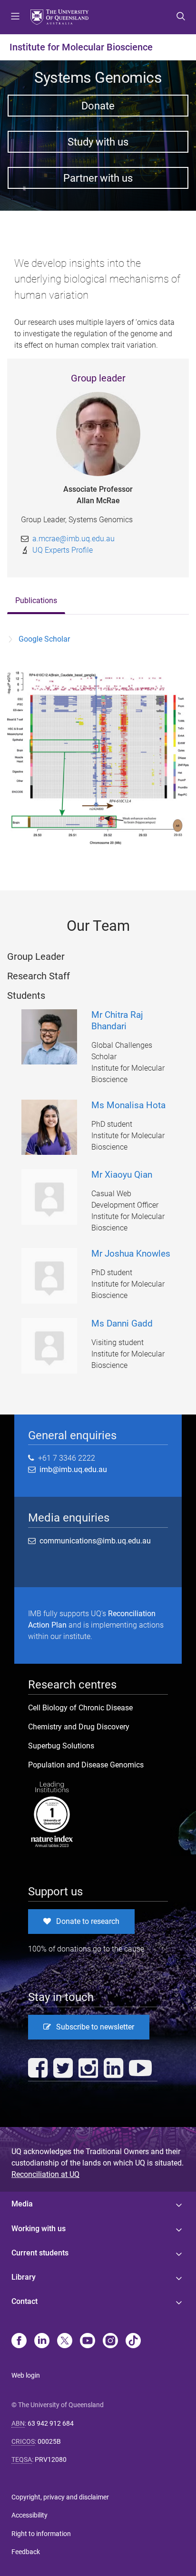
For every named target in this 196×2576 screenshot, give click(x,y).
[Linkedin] (42, 2342)
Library (24, 2277)
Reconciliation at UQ (45, 2174)
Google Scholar (44, 639)
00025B (49, 2441)
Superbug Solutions (61, 1746)
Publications (36, 600)
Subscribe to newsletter (95, 2027)
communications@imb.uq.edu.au (95, 1541)
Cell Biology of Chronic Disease (80, 1708)
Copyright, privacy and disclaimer (60, 2497)
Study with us (98, 142)
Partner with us (98, 178)
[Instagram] (110, 2342)
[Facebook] (19, 2342)
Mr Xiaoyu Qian (122, 1175)
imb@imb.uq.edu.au (71, 1469)
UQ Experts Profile (63, 550)
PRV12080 (51, 2459)
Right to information (41, 2534)
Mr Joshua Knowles (131, 1254)
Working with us (39, 2229)
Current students (40, 2253)
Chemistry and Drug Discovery (79, 1727)
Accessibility (29, 2515)
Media (22, 2204)
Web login (26, 2375)
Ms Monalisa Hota (128, 1105)
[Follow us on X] (65, 2342)
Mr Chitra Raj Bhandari (117, 1020)
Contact (24, 2301)
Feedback (26, 2552)
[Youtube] (88, 2342)
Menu (15, 17)
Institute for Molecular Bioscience (81, 47)
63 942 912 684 (51, 2423)
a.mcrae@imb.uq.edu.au (73, 539)
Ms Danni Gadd (122, 1323)
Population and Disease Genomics (86, 1765)
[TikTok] (133, 2342)
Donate (98, 106)
